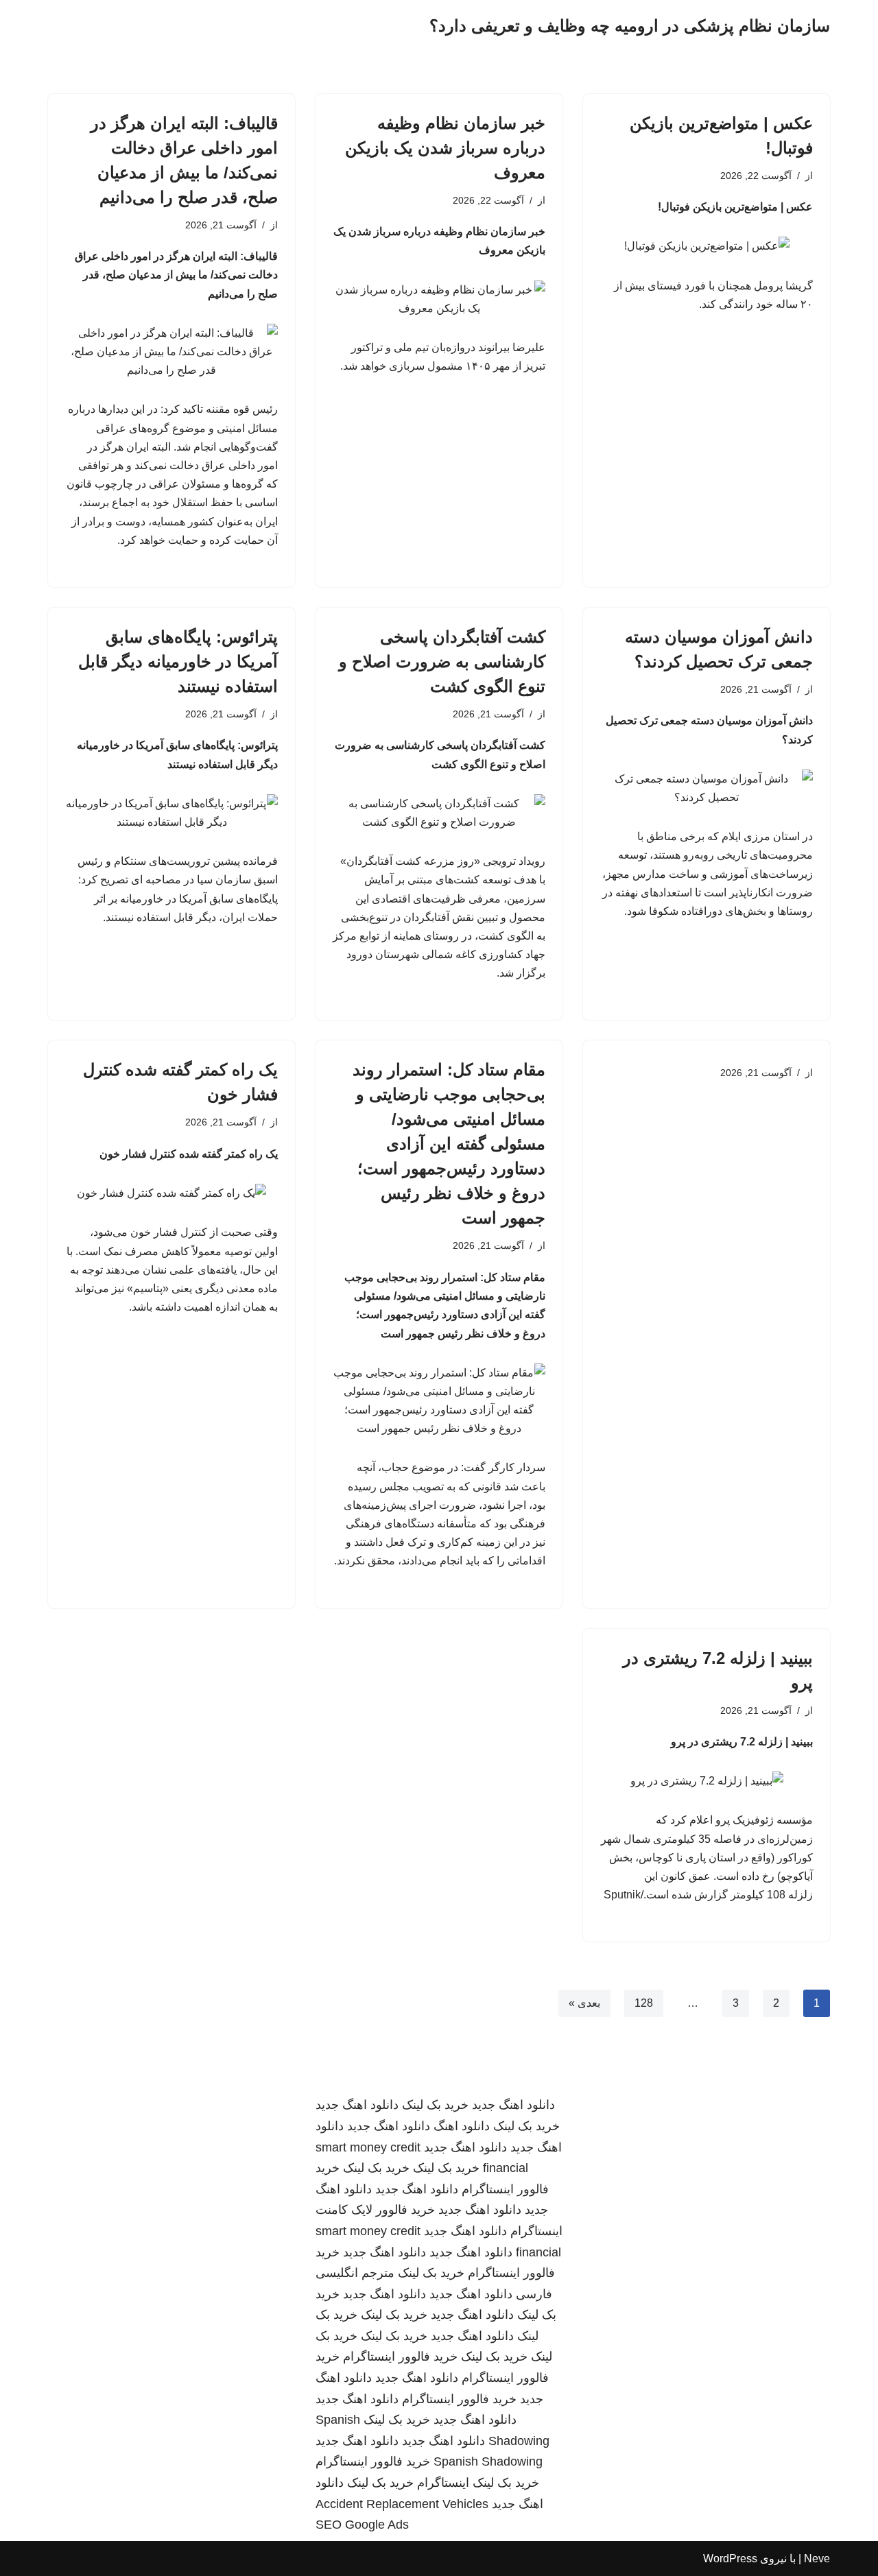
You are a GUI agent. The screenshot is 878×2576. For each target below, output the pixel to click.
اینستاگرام (443, 2483)
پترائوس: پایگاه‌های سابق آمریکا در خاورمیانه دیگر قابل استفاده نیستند (178, 661)
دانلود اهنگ (462, 2126)
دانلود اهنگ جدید (513, 2105)
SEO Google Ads (362, 2525)
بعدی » (584, 2003)
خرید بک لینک (435, 2105)
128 (644, 2003)
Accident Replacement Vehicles (402, 2504)
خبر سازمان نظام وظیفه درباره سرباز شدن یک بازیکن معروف (445, 148)
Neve (817, 2559)
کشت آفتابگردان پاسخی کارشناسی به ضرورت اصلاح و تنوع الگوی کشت (442, 661)
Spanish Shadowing (488, 2461)
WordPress (730, 2559)
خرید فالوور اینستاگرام (400, 2357)
